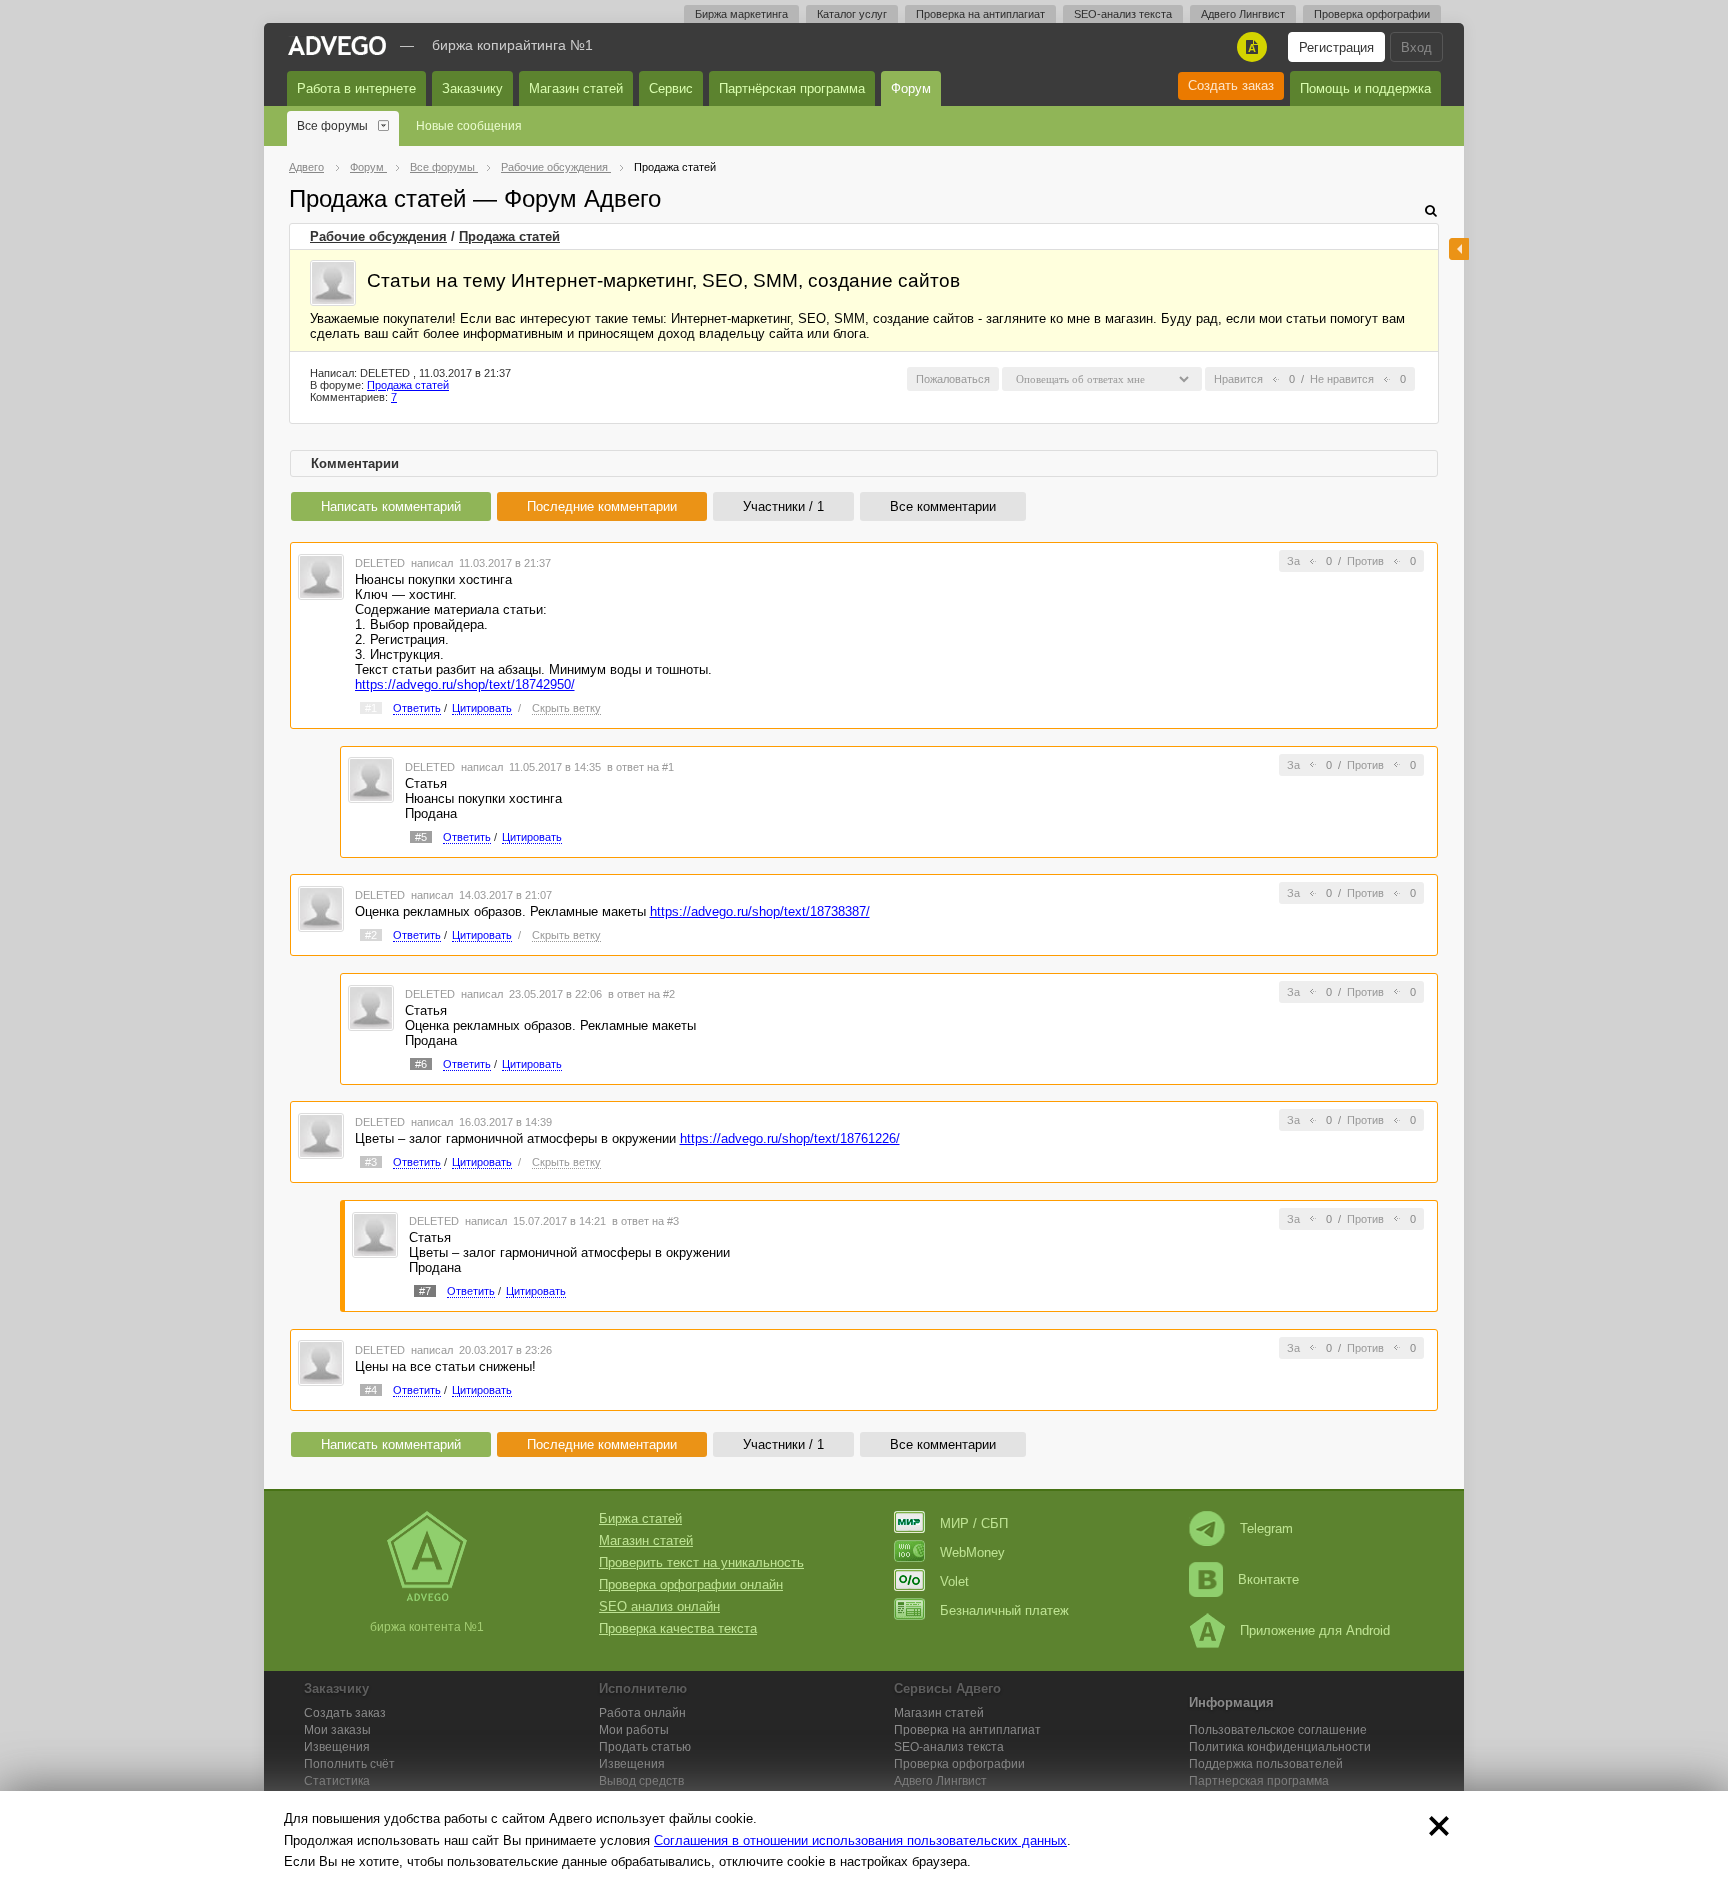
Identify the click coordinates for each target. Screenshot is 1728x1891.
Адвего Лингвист (1243, 14)
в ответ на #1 (640, 767)
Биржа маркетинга (741, 14)
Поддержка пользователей (1266, 1764)
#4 (371, 1390)
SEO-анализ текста (1123, 14)
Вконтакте (1268, 1579)
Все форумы (332, 126)
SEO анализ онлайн (659, 1606)
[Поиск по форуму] (1431, 210)
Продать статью (645, 1747)
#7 (425, 1291)
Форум (911, 88)
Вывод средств (641, 1781)
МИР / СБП (974, 1523)
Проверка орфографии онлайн (691, 1584)
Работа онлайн (642, 1713)
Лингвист (940, 1781)
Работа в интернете (356, 88)
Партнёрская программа (792, 88)
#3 (371, 1162)
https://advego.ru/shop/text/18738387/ (760, 911)
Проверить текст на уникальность (701, 1562)
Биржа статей (640, 1518)
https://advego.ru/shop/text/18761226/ (790, 1138)
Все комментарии (943, 506)
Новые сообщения (469, 126)
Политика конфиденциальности (1280, 1747)
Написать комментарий (391, 506)
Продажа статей (509, 236)
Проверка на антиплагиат (980, 14)
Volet (954, 1581)
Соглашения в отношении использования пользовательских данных (860, 1840)
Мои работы (634, 1730)
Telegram (1266, 1528)
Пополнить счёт (349, 1764)
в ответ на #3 (645, 1221)
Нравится (1238, 379)
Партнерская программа (1259, 1781)
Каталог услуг (852, 14)
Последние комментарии (602, 506)
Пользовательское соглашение (1278, 1730)
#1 (371, 708)
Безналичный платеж (1004, 1610)
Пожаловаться (953, 379)
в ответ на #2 (641, 994)
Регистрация (1336, 47)
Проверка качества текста (678, 1628)
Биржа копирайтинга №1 (512, 45)
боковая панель (1459, 249)
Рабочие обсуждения (378, 236)
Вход (1416, 47)
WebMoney (972, 1552)
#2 (371, 935)
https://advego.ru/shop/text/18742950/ (465, 684)
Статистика (337, 1781)
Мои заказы (337, 1730)
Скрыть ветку (566, 708)
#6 (421, 1064)
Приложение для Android (1315, 1630)
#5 (421, 837)
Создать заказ (1231, 85)
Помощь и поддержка (1365, 88)
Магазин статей (576, 88)
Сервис (671, 88)
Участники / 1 (783, 506)
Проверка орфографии (1372, 14)
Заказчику (472, 88)
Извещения (337, 1747)
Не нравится (1342, 379)
